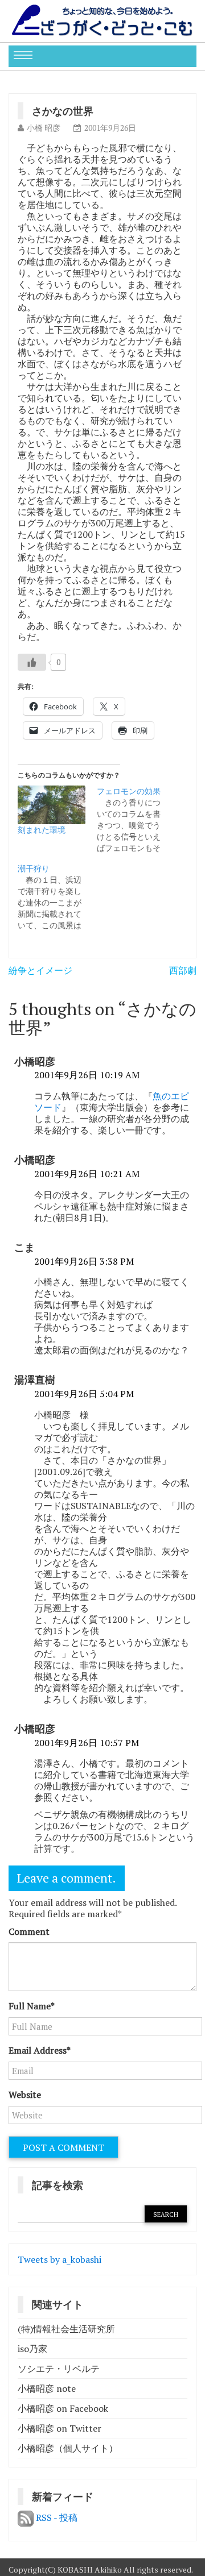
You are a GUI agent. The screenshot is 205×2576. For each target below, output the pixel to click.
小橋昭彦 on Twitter (60, 2428)
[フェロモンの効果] (136, 820)
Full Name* (32, 2006)
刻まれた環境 (42, 830)
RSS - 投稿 (56, 2517)
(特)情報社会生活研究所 (66, 2329)
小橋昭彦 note (47, 2388)
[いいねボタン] (32, 662)
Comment (29, 1931)
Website (25, 2095)
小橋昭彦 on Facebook (63, 2408)
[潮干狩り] (57, 897)
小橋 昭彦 (44, 128)
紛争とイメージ (40, 970)
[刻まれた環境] (52, 805)
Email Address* (40, 2050)
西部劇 (183, 970)
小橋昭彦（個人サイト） (68, 2448)
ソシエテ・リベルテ (59, 2369)
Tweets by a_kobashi (60, 2259)
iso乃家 (32, 2349)
